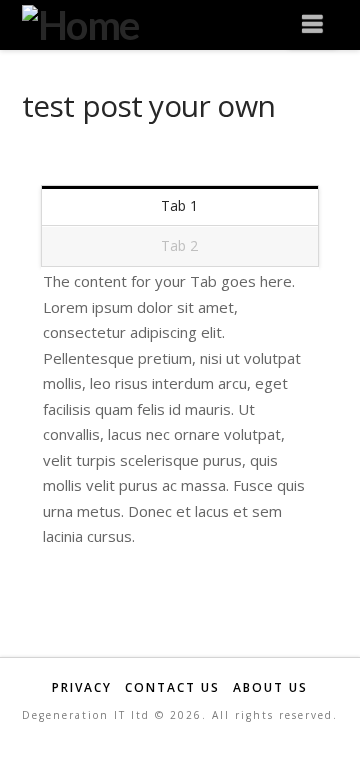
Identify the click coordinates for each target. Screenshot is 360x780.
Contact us (172, 687)
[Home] (80, 22)
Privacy (82, 687)
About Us (270, 687)
